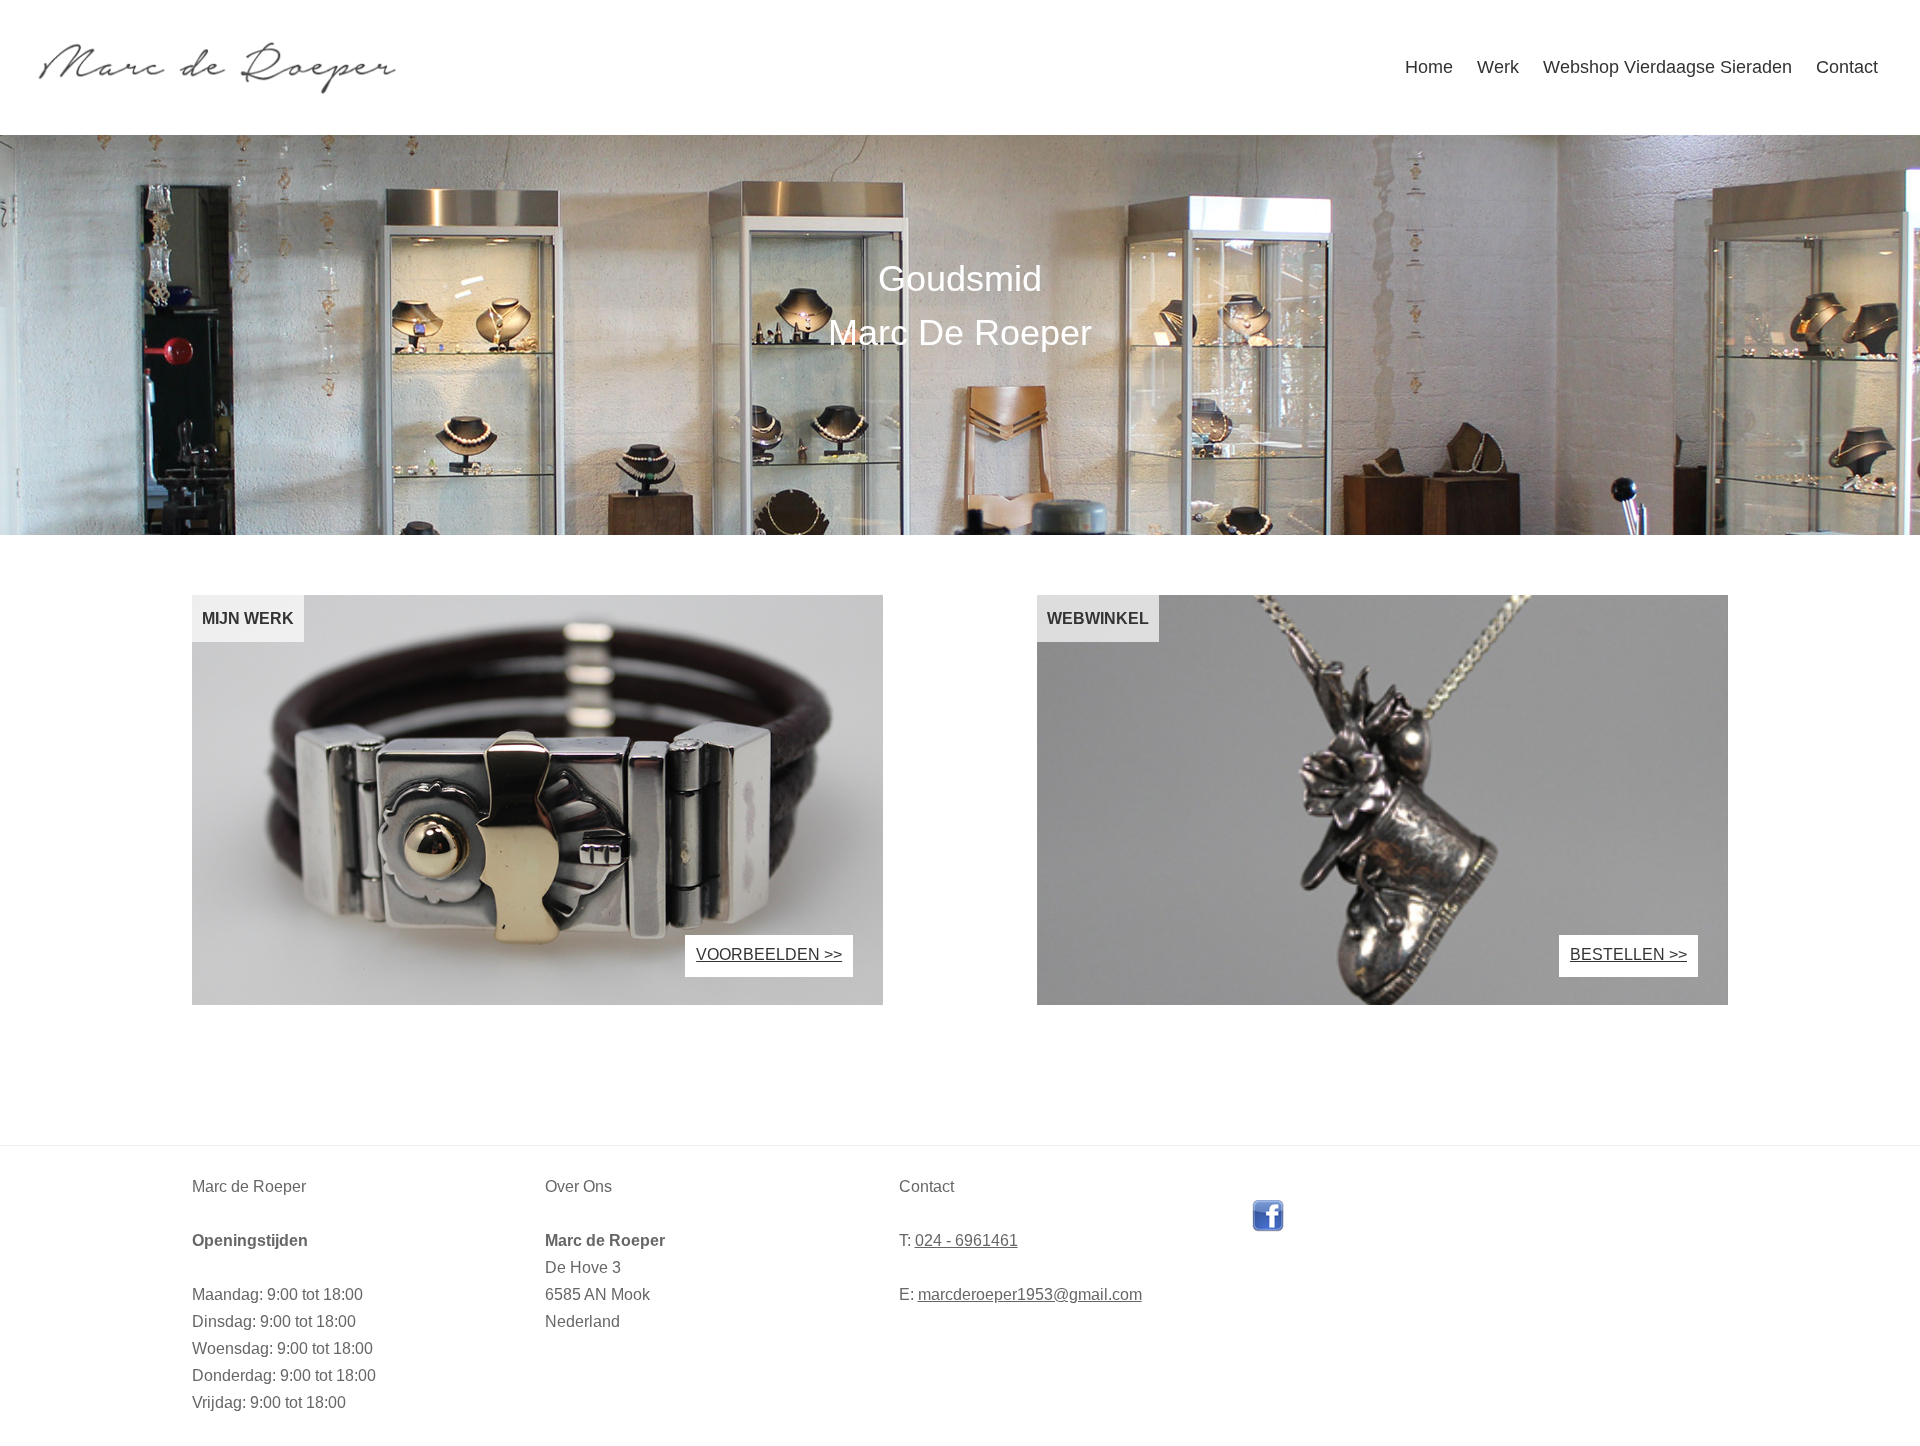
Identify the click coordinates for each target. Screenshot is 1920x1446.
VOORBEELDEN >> (769, 954)
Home (1429, 67)
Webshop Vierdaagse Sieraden (1667, 67)
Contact (1847, 67)
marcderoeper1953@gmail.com (1030, 1294)
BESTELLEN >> (1628, 954)
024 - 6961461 (966, 1240)
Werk (1498, 67)
